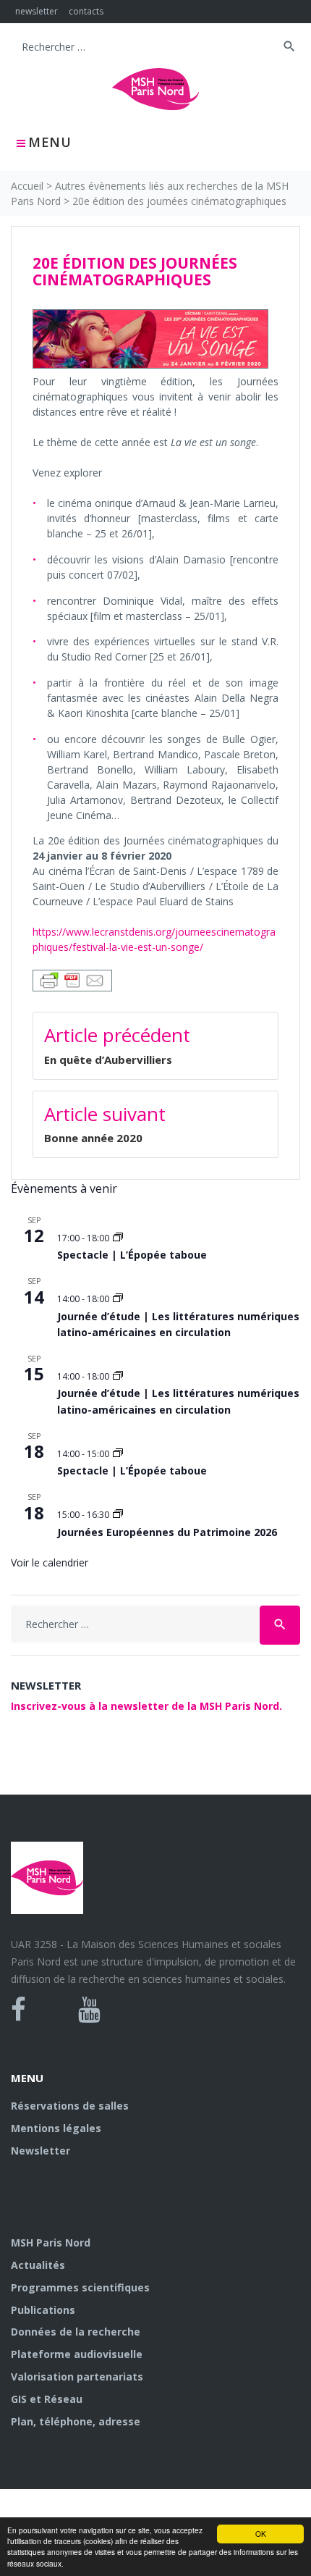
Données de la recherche (76, 2332)
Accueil (27, 186)
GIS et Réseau (47, 2399)
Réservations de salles (70, 2106)
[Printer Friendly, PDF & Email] (72, 979)
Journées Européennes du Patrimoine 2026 (167, 1532)
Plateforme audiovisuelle (77, 2354)
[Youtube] (89, 2010)
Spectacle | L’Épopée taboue (132, 1255)
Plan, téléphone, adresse (76, 2421)
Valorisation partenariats (77, 2376)
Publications (43, 2310)
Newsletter (41, 2151)
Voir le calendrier (50, 1562)
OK (261, 2534)
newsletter (37, 11)
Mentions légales (56, 2128)
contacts (86, 11)
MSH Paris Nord (51, 2243)
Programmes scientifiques (80, 2287)
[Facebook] (18, 2010)
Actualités (38, 2265)
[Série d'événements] (118, 1238)
